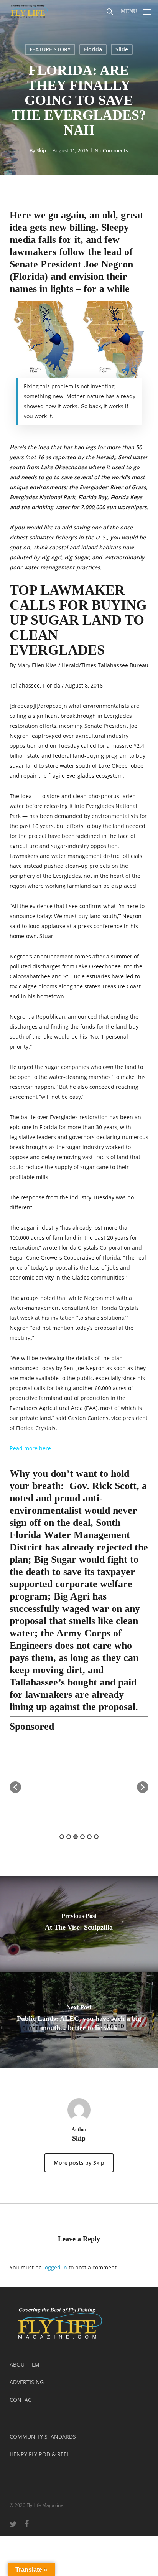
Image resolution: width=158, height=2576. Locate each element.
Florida (93, 49)
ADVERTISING (27, 2382)
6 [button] (96, 1837)
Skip (41, 150)
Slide (122, 49)
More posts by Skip (79, 2163)
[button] (136, 10)
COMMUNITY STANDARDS (43, 2437)
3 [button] (76, 1837)
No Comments (111, 150)
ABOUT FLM (25, 2364)
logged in (55, 2267)
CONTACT (22, 2400)
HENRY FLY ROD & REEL (39, 2454)
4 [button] (82, 1837)
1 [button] (62, 1837)
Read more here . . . (35, 1448)
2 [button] (69, 1837)
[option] (79, 1784)
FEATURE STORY (50, 49)
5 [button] (89, 1837)
